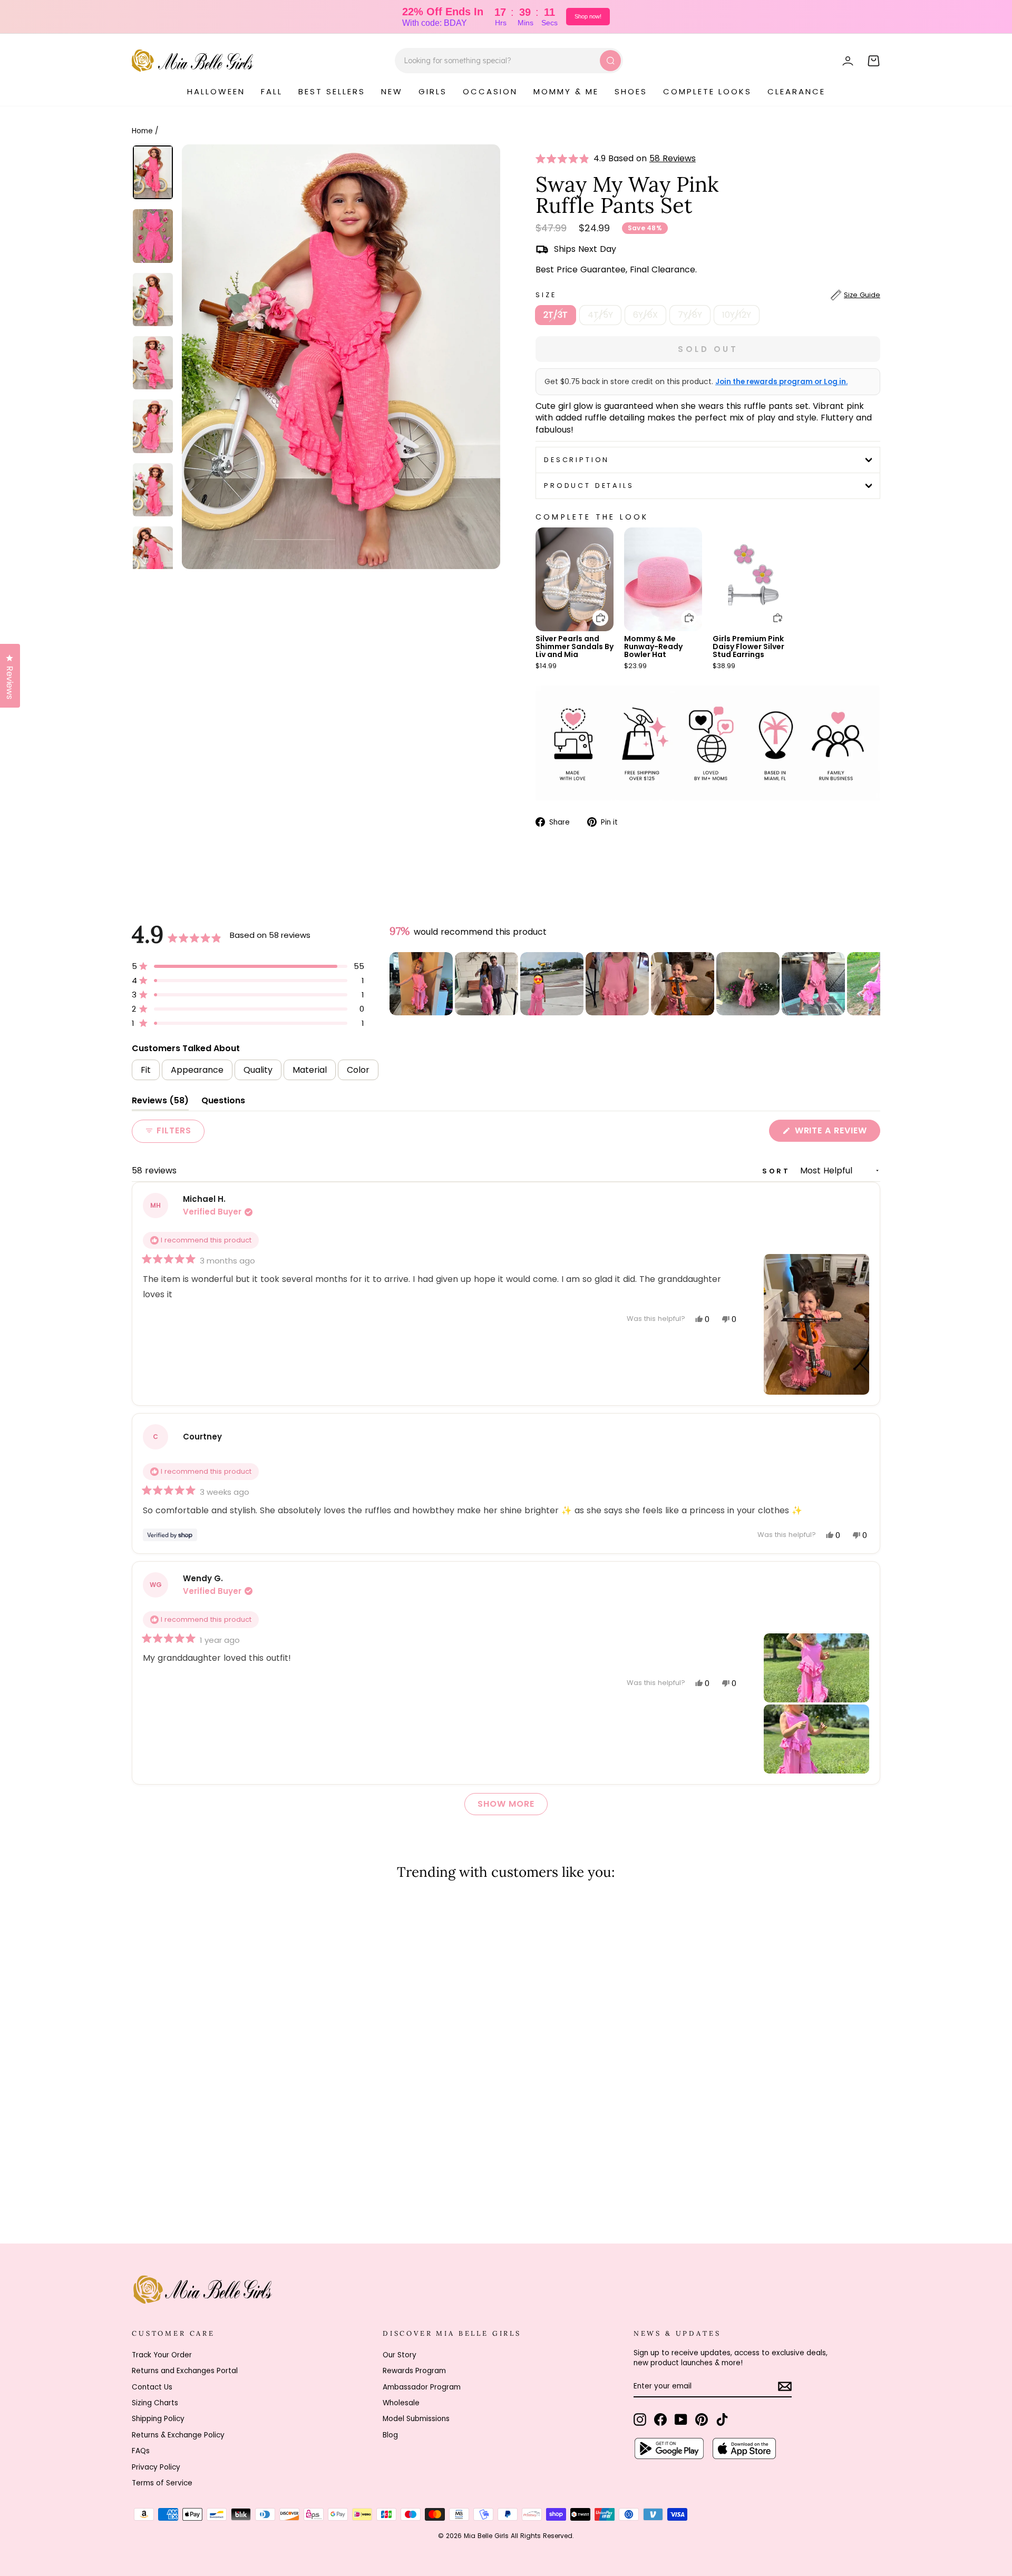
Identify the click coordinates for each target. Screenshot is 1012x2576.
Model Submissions (416, 2419)
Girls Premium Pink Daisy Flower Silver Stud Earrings (748, 647)
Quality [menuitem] (258, 1070)
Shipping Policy (158, 2419)
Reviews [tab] (160, 1103)
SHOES (631, 91)
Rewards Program (414, 2371)
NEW (392, 91)
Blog (390, 2435)
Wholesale (401, 2403)
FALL (272, 91)
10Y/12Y (737, 315)
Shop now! (588, 16)
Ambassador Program (422, 2387)
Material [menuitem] (310, 1070)
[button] (565, 159)
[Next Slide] (872, 984)
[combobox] (509, 61)
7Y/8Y (690, 315)
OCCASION (490, 91)
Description (577, 460)
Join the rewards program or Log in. (781, 382)
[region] (635, 984)
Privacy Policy (156, 2467)
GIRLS (433, 91)
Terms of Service (162, 2483)
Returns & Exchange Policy (178, 2435)
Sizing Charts (155, 2403)
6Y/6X (645, 315)
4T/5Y (600, 315)
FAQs (141, 2451)
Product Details (589, 486)
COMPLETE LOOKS (707, 91)
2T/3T (556, 315)
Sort (778, 1171)
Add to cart (594, 610)
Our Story (400, 2355)
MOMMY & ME (566, 91)
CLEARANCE (796, 91)
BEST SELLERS (332, 91)
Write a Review (836, 1133)
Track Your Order (162, 2355)
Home (142, 131)
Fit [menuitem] (146, 1070)
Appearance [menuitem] (197, 1070)
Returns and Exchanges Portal (185, 2371)
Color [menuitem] (358, 1070)
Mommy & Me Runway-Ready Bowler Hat (653, 647)
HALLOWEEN (216, 91)
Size (708, 295)
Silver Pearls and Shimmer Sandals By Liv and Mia (575, 647)
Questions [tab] (223, 1103)
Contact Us (152, 2387)
